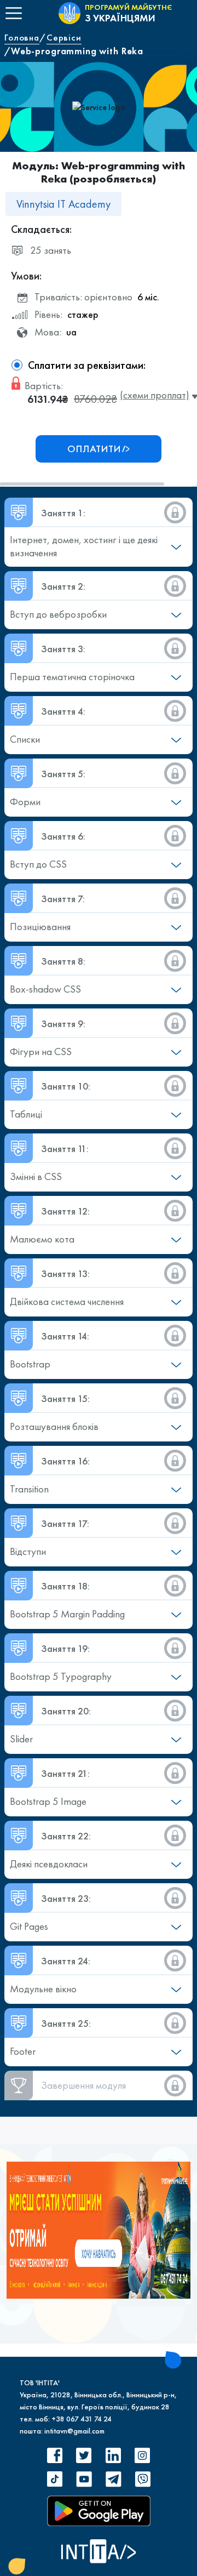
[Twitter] (84, 2455)
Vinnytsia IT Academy (63, 204)
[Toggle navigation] (14, 13)
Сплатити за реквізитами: (87, 365)
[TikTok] (55, 2479)
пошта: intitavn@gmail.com (62, 2431)
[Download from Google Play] (99, 2511)
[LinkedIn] (113, 2455)
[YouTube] (84, 2479)
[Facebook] (55, 2455)
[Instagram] (142, 2455)
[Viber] (142, 2479)
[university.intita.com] (99, 2229)
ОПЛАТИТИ (94, 449)
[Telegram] (113, 2479)
